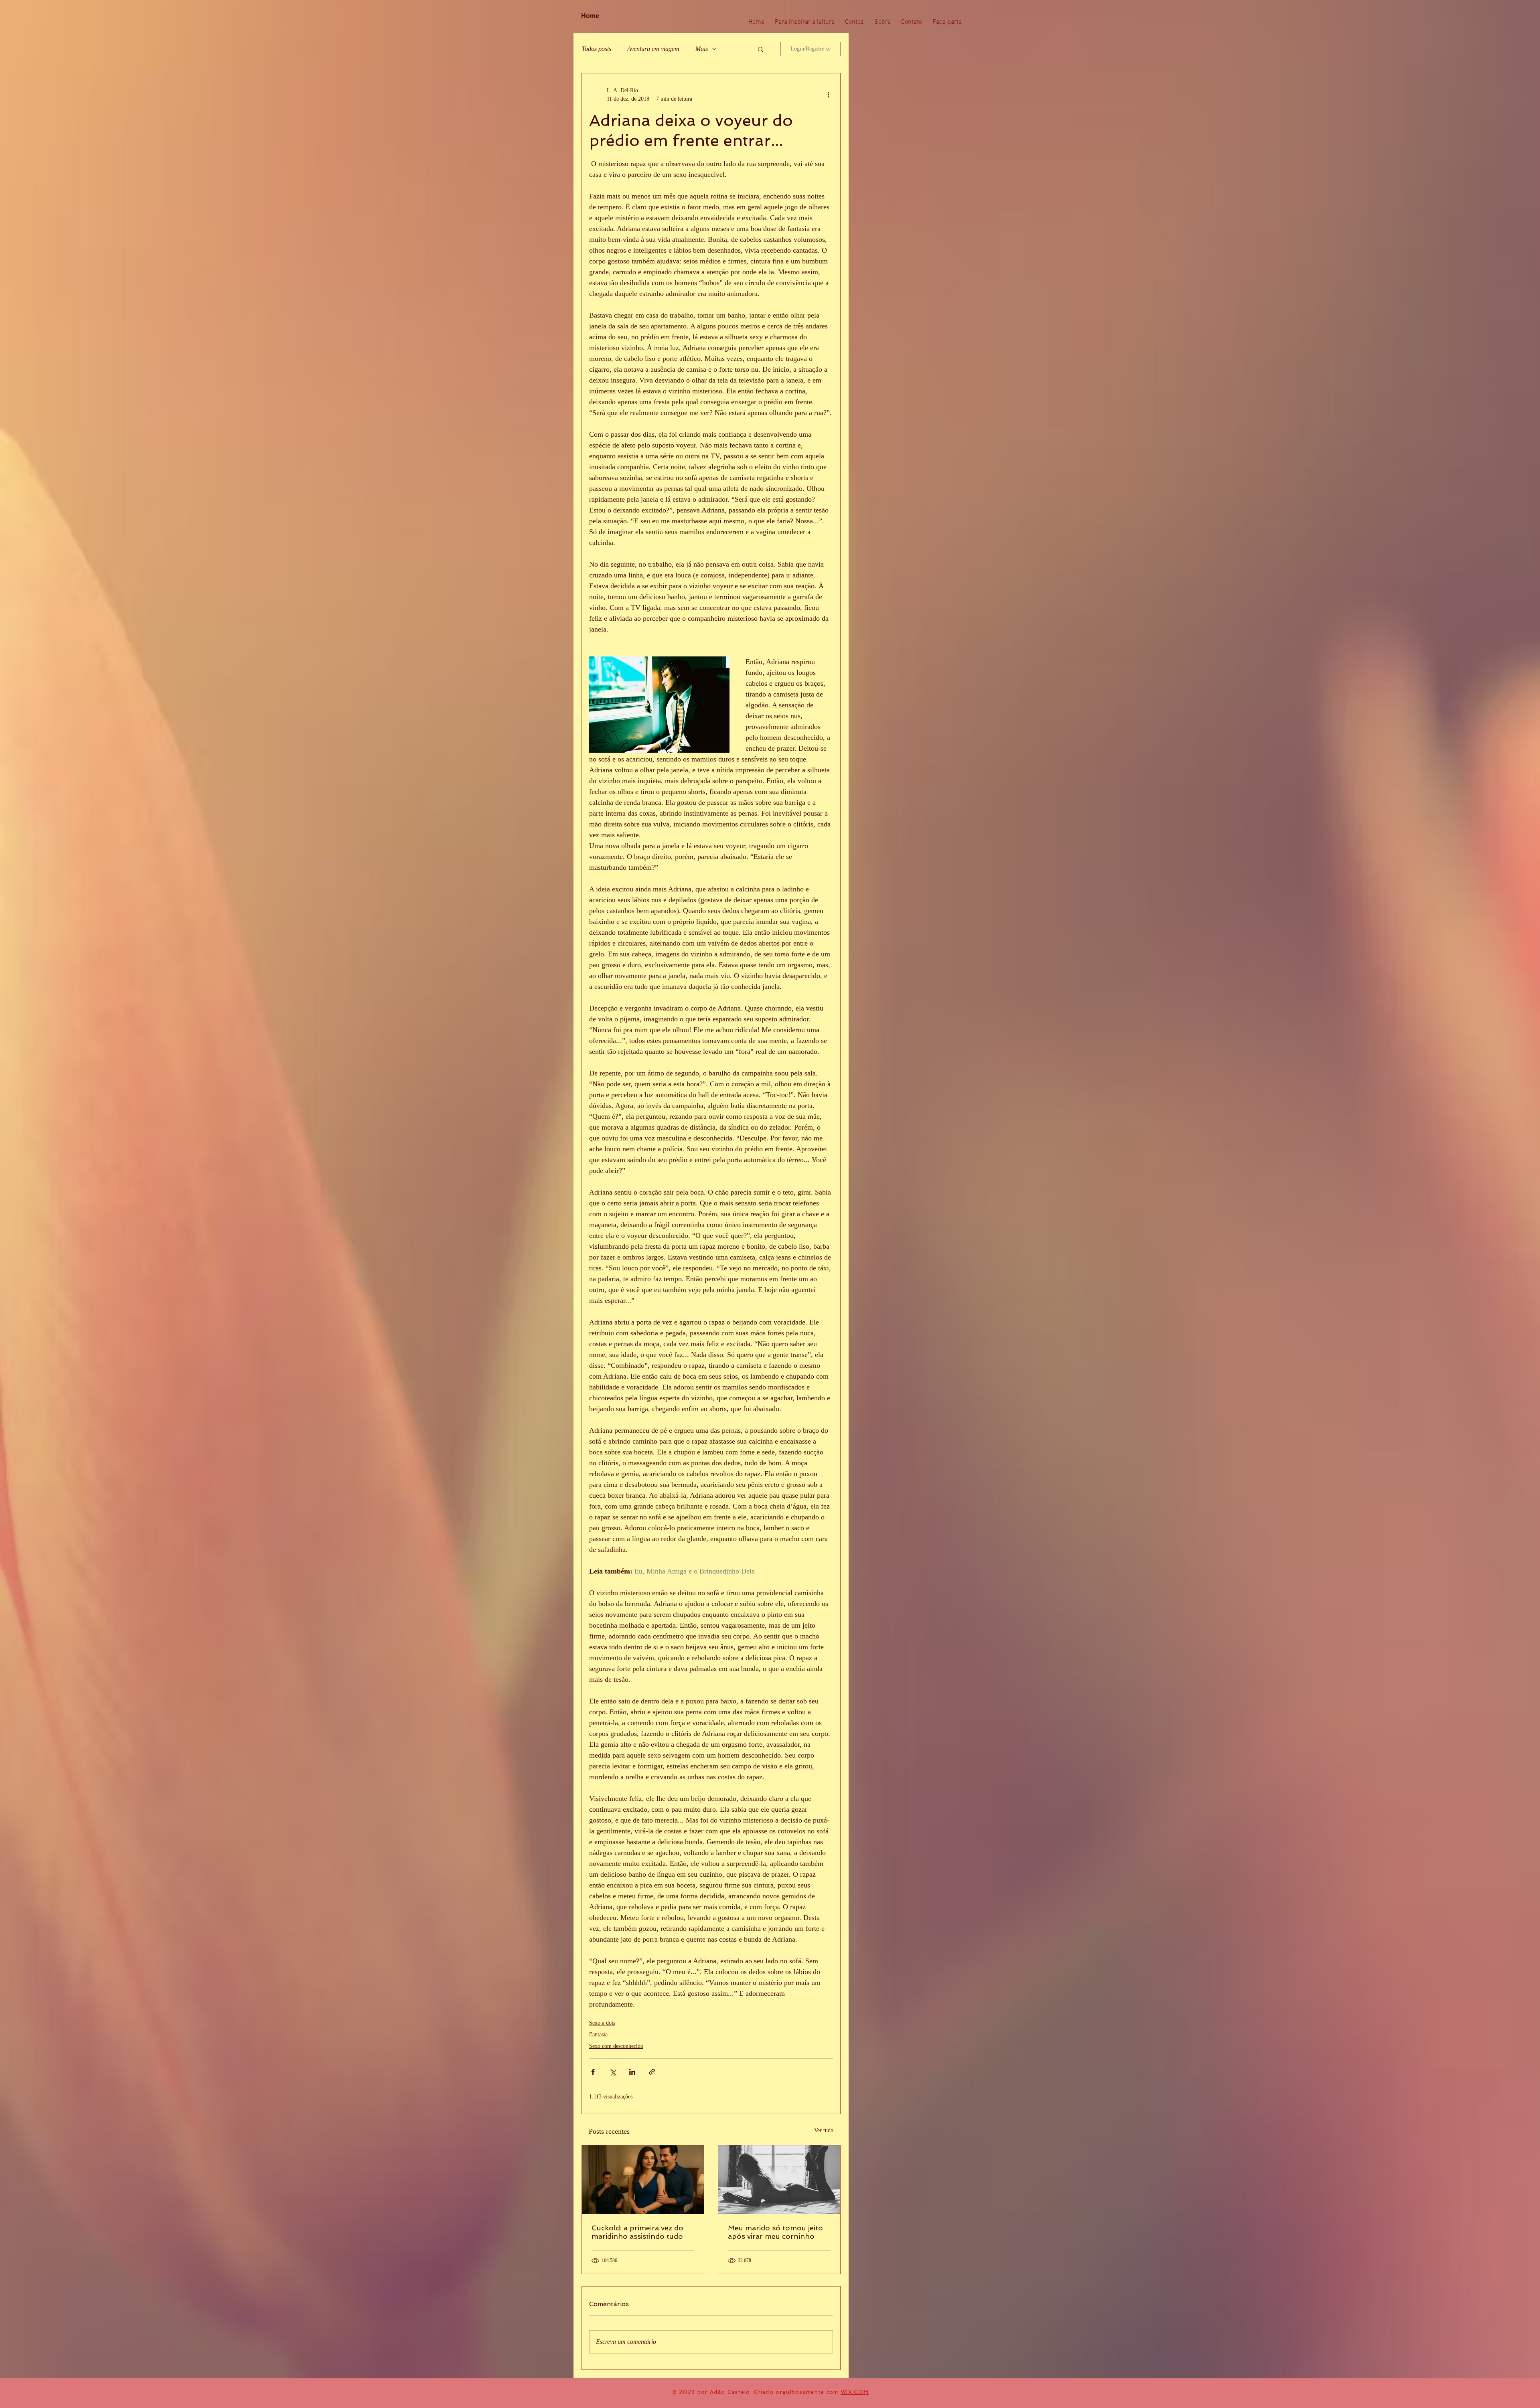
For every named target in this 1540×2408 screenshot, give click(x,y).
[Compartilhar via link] (652, 2072)
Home (590, 16)
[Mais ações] (828, 95)
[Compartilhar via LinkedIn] (632, 2072)
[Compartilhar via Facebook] (593, 2072)
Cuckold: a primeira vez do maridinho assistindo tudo (637, 2232)
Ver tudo (824, 2130)
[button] (761, 49)
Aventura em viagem (653, 49)
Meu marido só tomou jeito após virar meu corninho (775, 2232)
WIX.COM (855, 2392)
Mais (702, 49)
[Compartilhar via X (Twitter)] (613, 2072)
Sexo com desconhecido (616, 2046)
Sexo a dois (602, 2023)
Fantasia (598, 2034)
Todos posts (596, 49)
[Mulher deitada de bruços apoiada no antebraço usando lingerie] (779, 2180)
